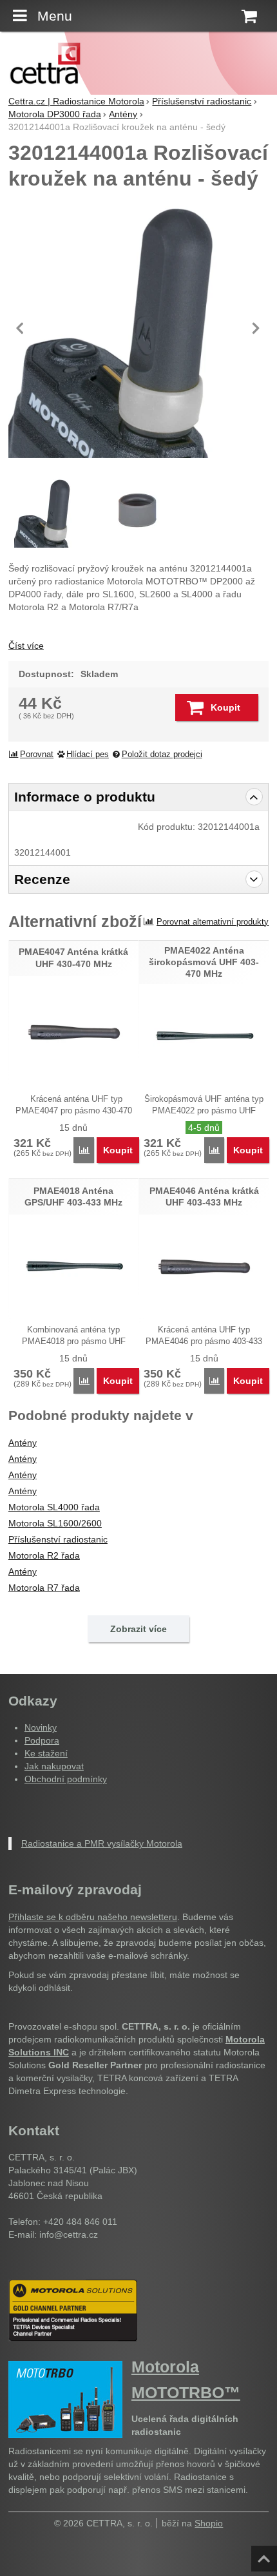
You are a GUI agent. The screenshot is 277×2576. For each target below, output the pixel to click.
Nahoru (265, 2555)
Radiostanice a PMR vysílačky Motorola (102, 1843)
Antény (23, 1443)
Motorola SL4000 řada (54, 1507)
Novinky (41, 1727)
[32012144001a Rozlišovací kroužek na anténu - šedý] (138, 512)
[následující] (256, 328)
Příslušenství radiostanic (58, 1539)
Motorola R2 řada (44, 1555)
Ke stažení (46, 1753)
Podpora (42, 1740)
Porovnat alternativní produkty (213, 922)
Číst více (26, 646)
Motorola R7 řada (44, 1588)
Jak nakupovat (54, 1766)
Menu (55, 16)
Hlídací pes (88, 755)
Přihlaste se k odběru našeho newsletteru (93, 1917)
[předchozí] (21, 328)
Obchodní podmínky (66, 1779)
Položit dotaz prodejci (162, 755)
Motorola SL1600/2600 (55, 1523)
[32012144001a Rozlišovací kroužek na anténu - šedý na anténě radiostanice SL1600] (138, 328)
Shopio (209, 2523)
